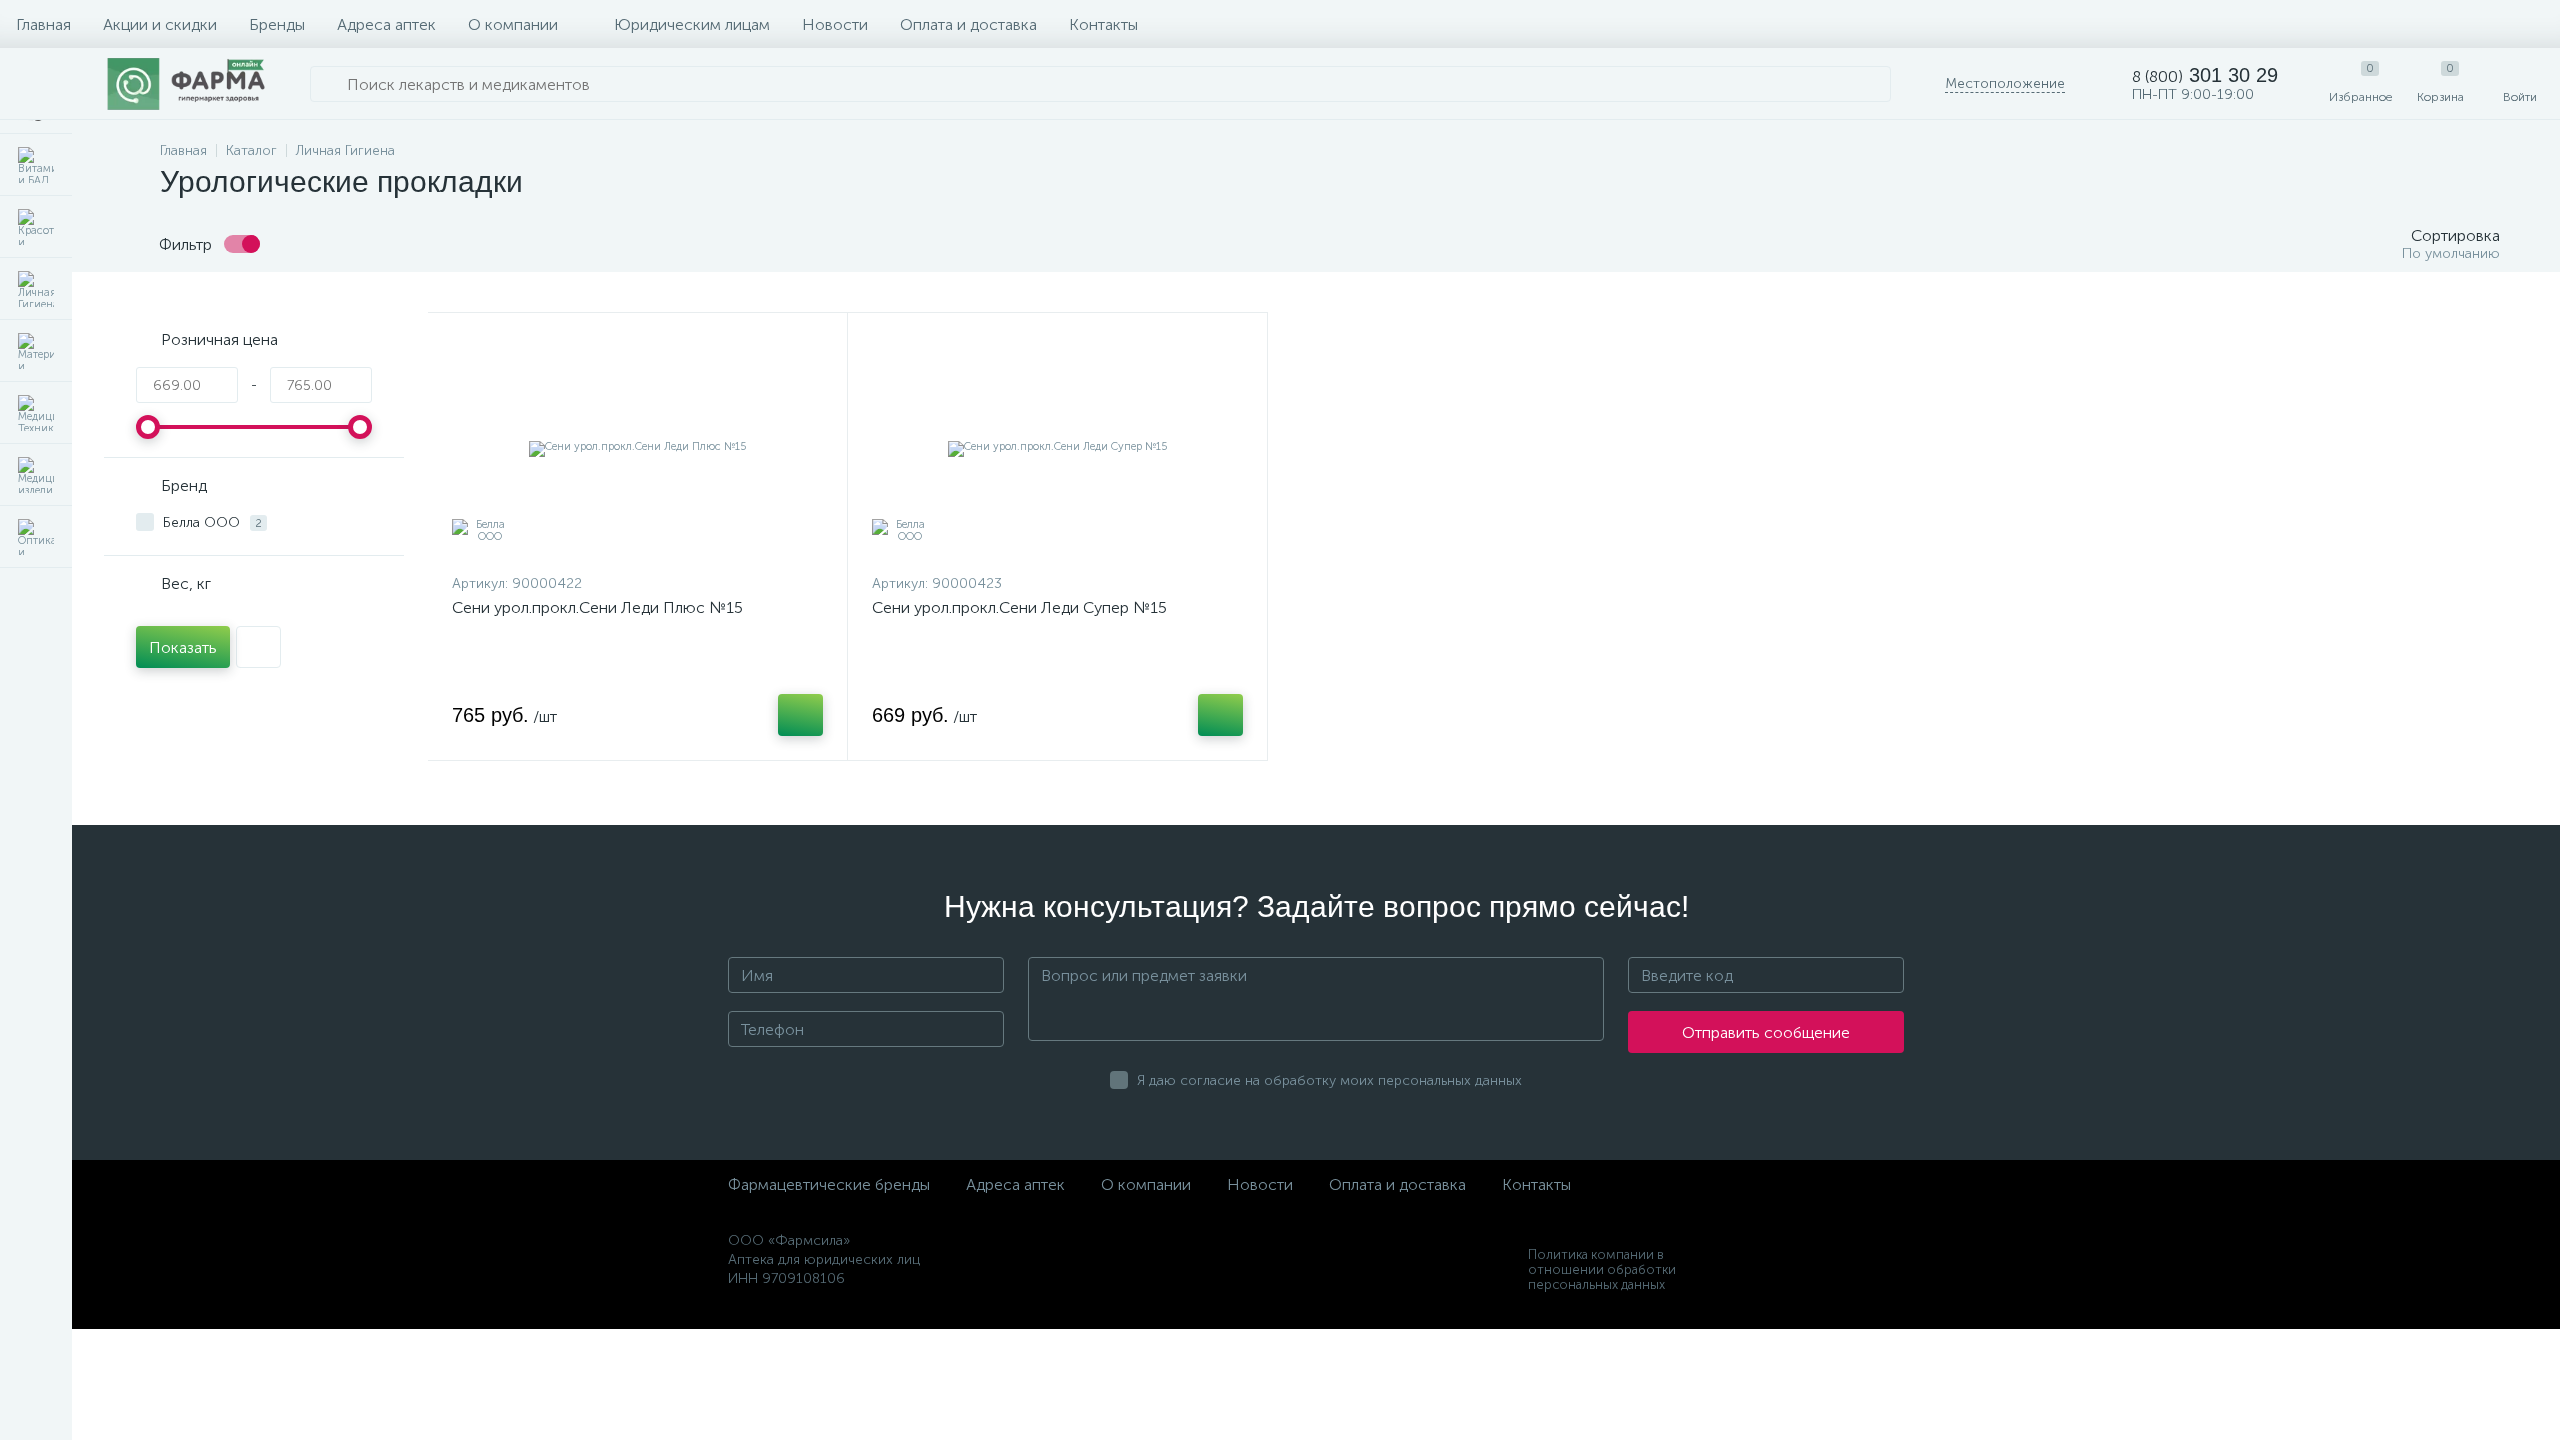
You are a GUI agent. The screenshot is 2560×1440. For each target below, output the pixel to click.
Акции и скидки (160, 24)
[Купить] (800, 715)
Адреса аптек (386, 24)
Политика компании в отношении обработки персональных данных (1602, 1269)
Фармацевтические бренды (829, 1184)
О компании (513, 24)
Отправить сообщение (1766, 1032)
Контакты (1103, 24)
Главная (43, 24)
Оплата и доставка (968, 24)
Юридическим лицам (692, 24)
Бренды (277, 24)
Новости (835, 24)
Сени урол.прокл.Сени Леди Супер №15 (1019, 607)
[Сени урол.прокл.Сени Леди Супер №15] (1057, 448)
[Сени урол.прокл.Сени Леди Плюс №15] (637, 448)
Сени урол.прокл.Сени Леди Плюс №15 (597, 607)
